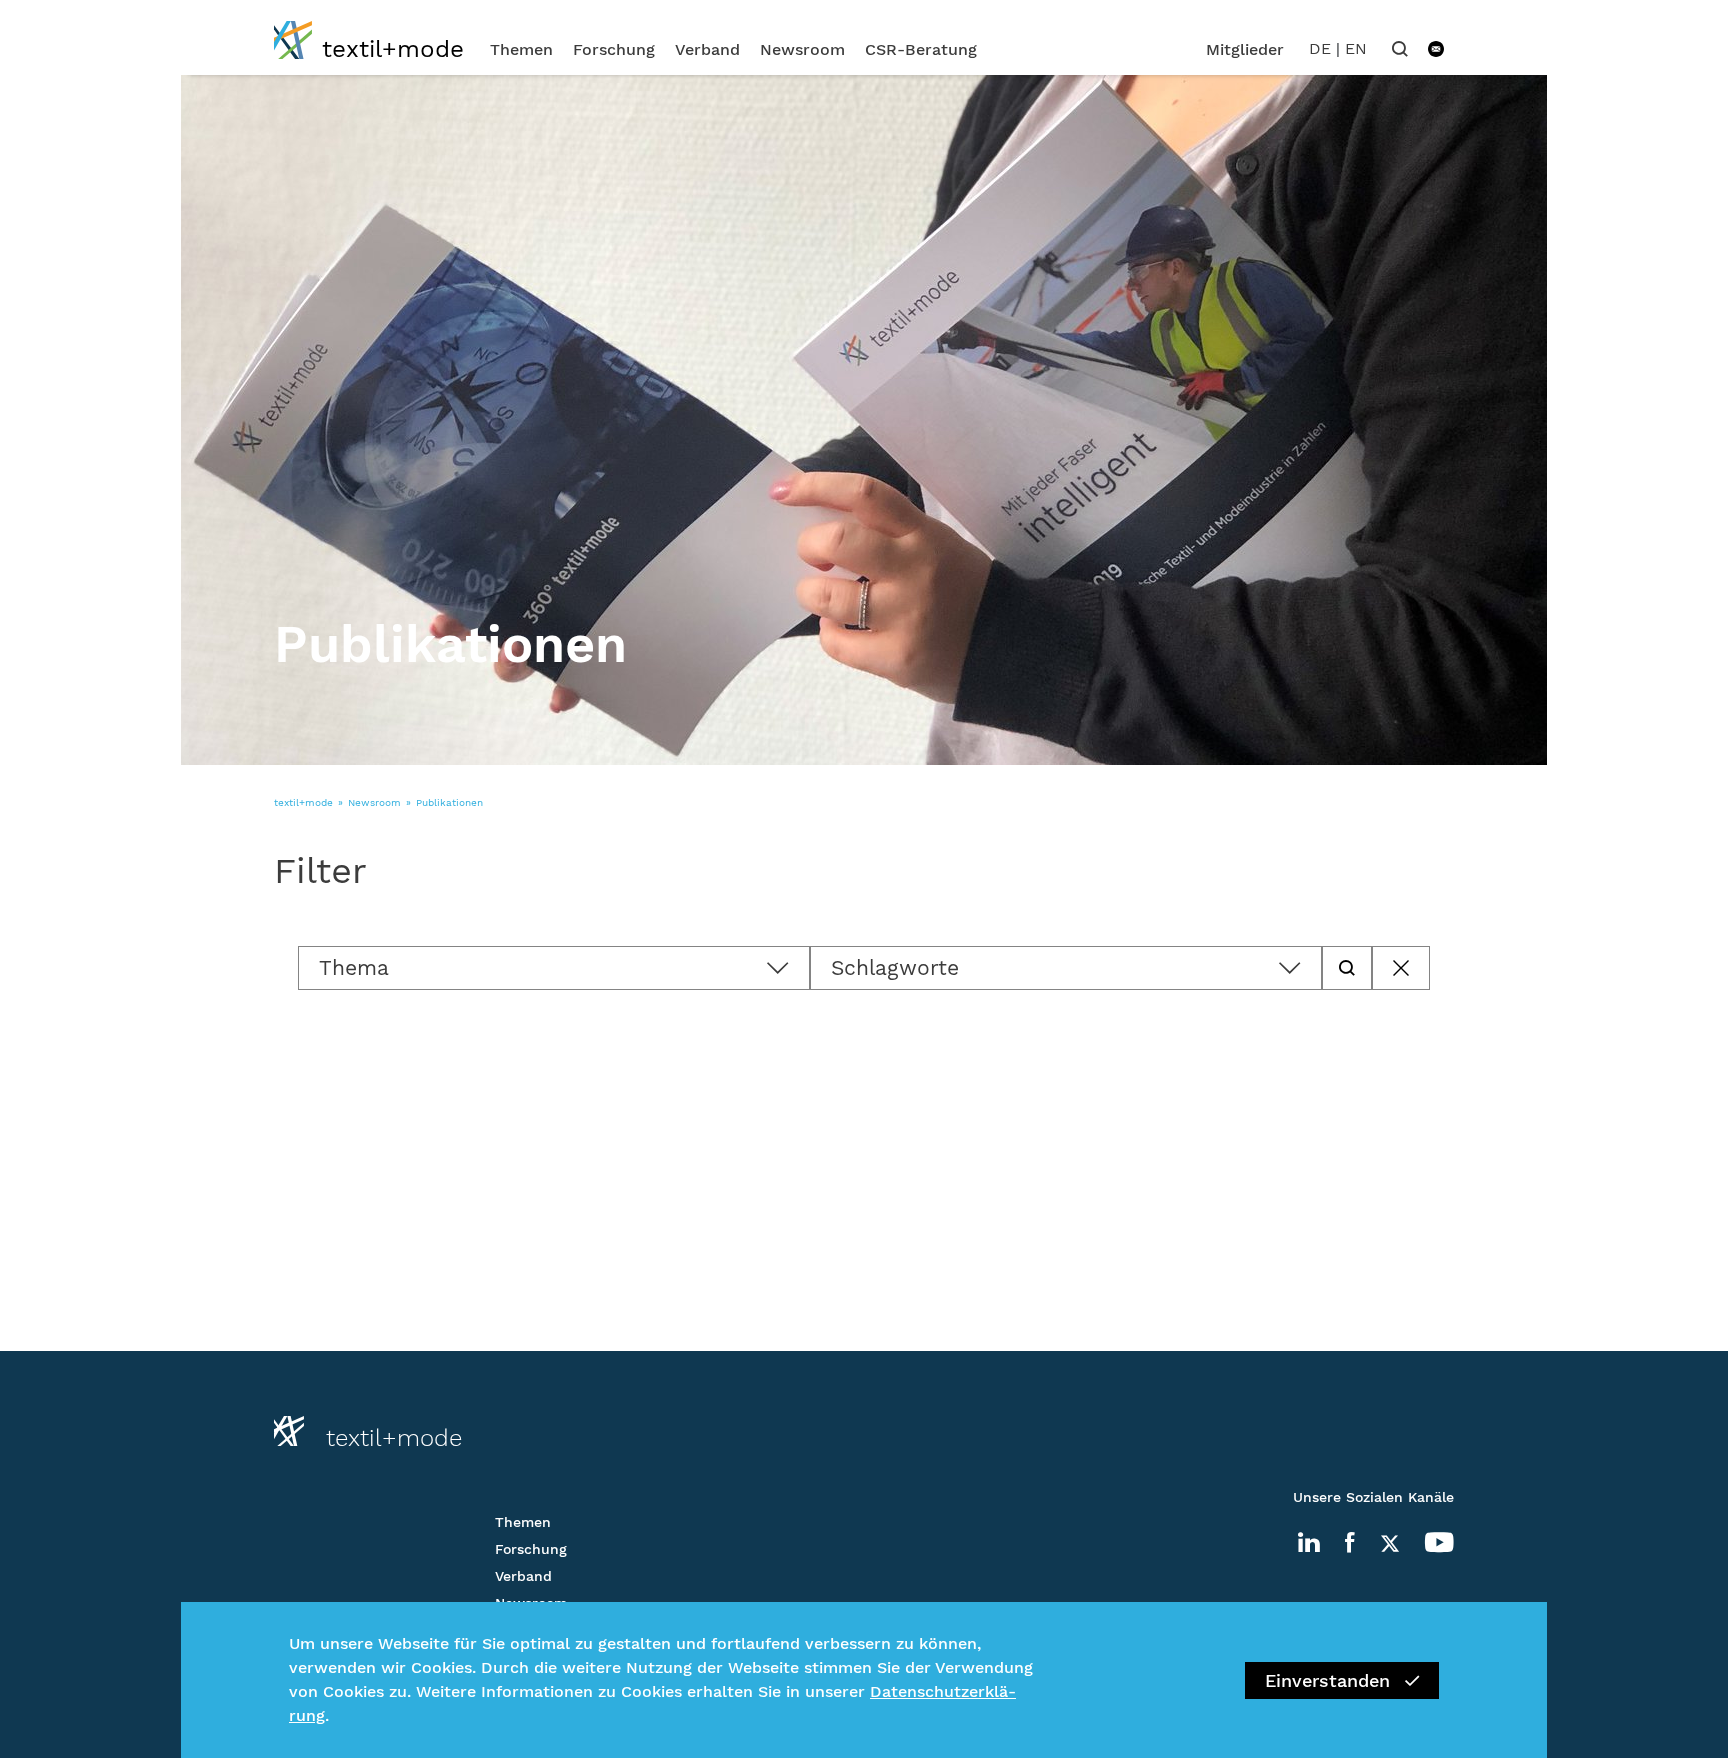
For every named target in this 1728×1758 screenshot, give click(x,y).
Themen (521, 49)
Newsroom (802, 49)
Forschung (614, 49)
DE (1320, 48)
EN (1356, 48)
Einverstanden (1327, 1680)
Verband (707, 49)
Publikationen (449, 802)
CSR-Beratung (921, 49)
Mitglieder (1245, 49)
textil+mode (303, 802)
